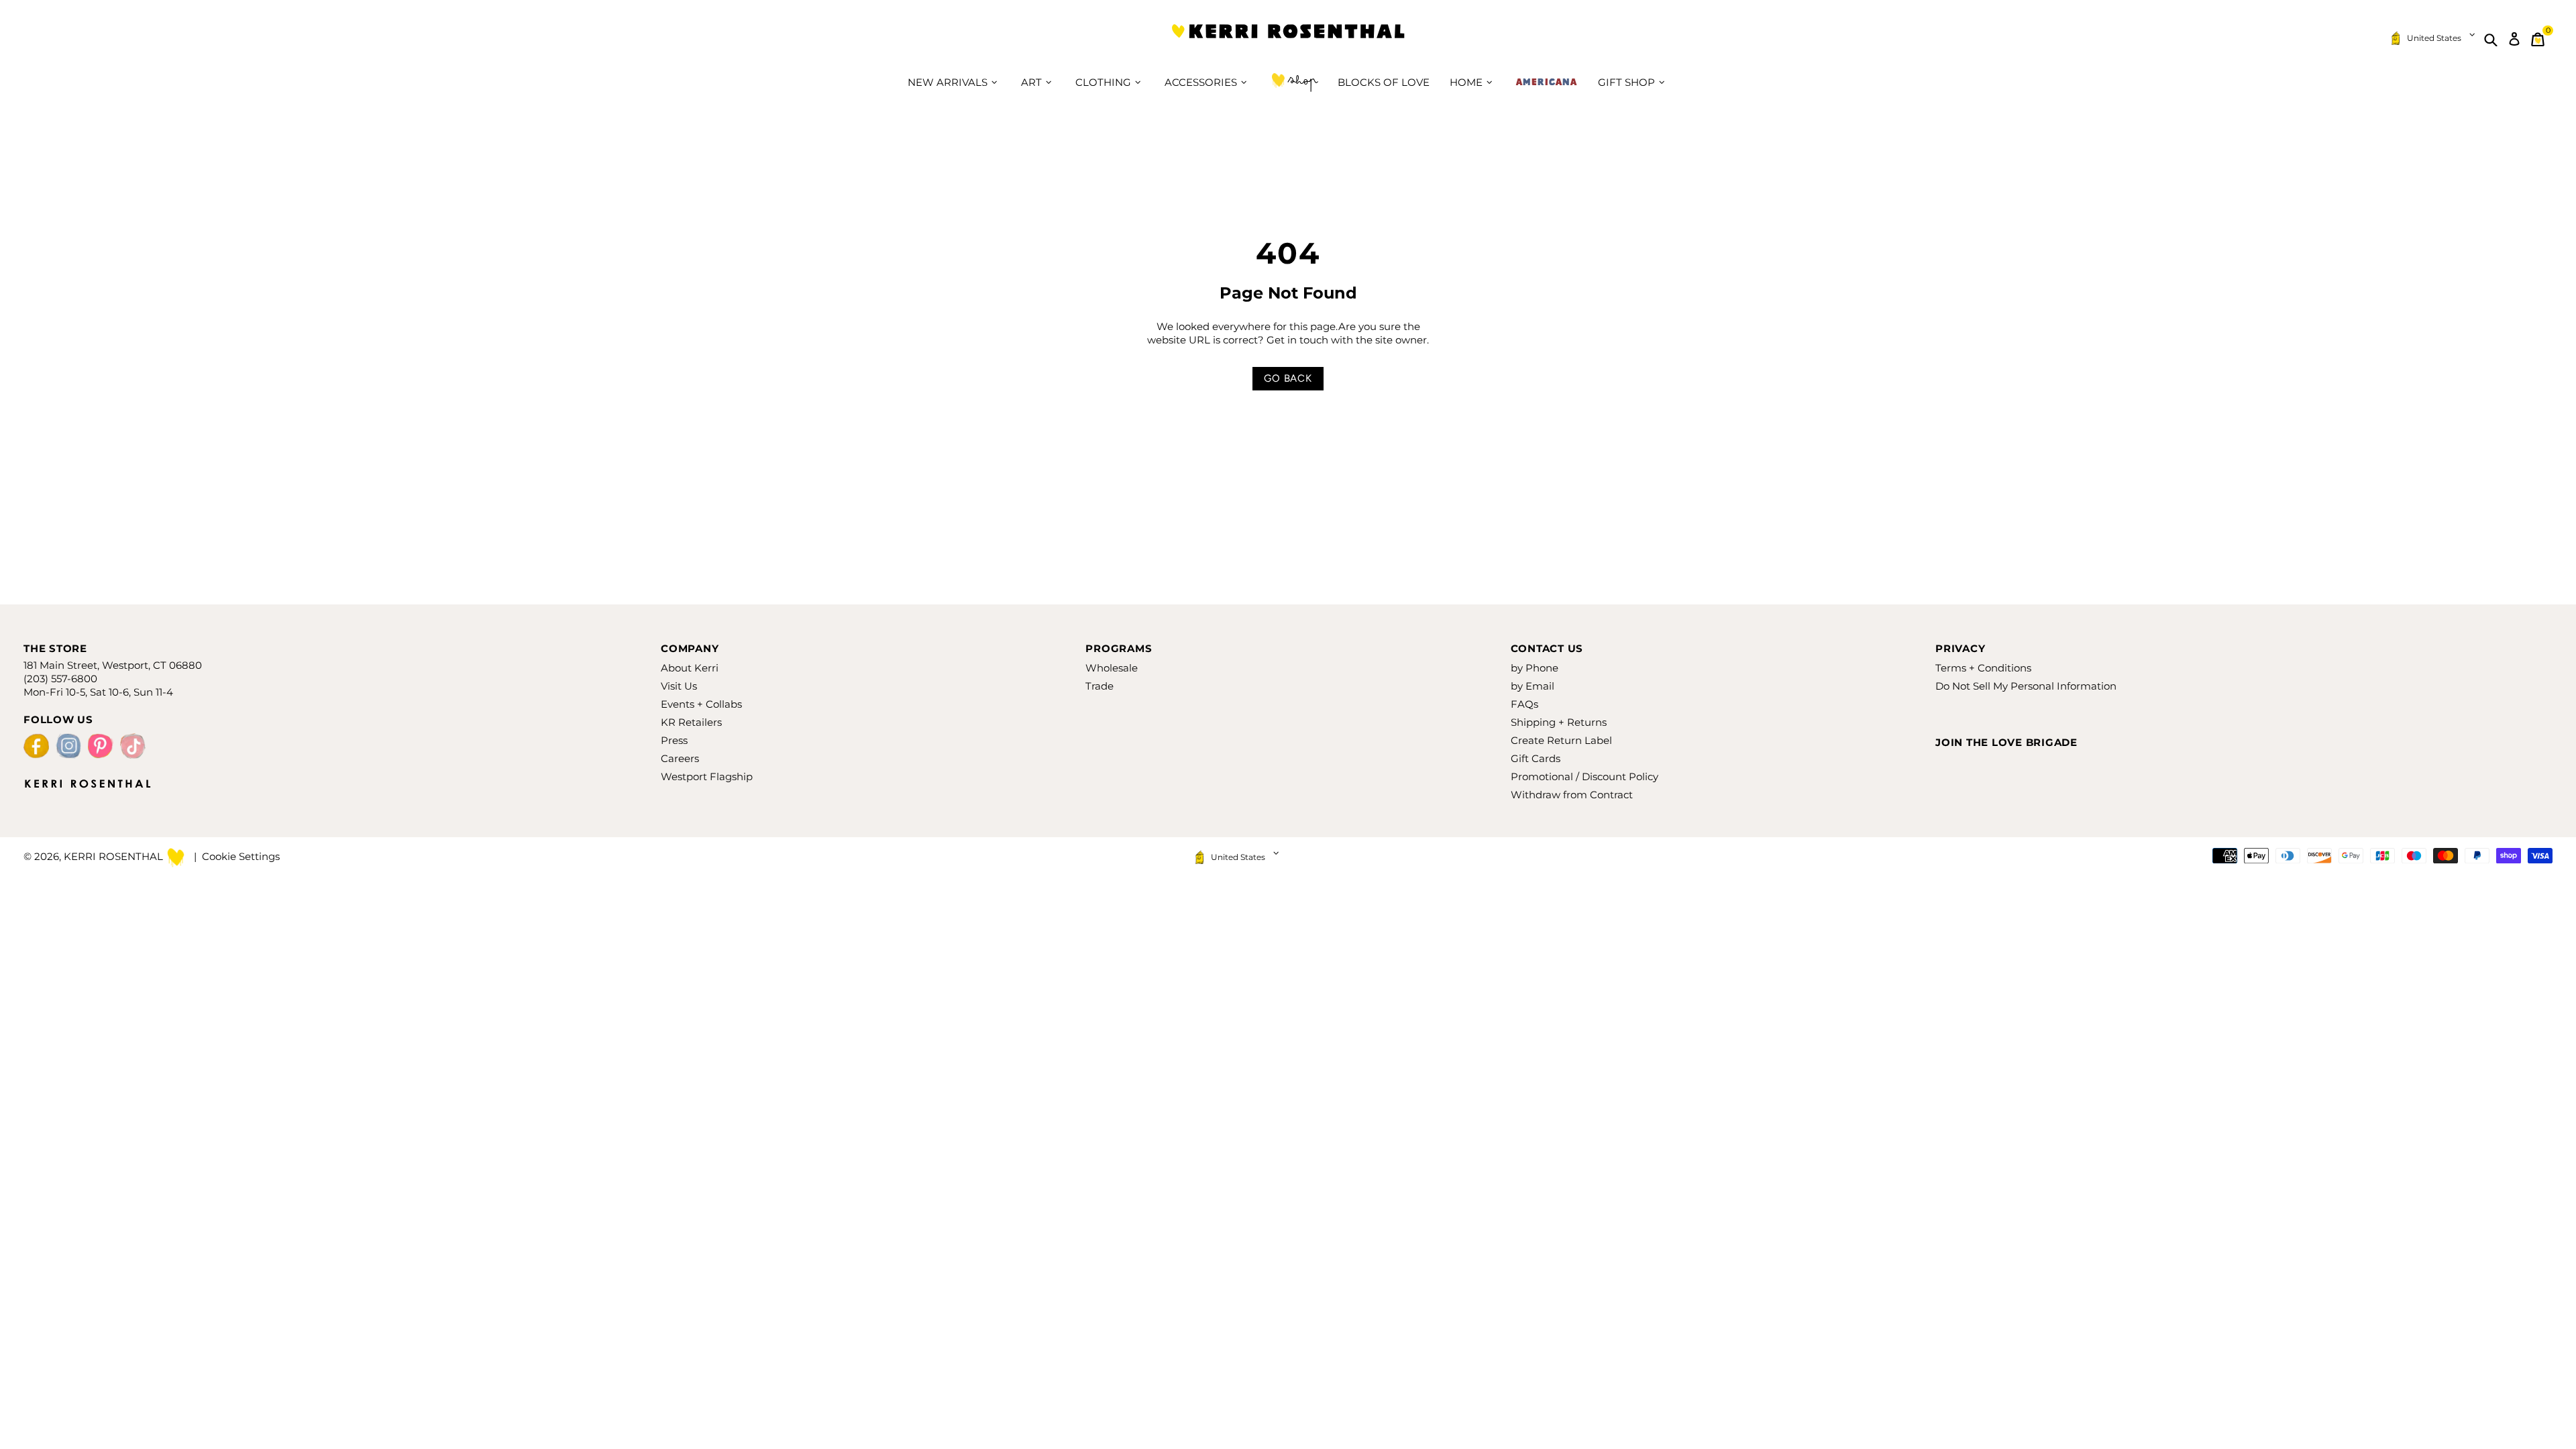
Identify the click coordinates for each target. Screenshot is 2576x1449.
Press (674, 740)
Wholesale (1112, 668)
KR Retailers (691, 722)
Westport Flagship (707, 776)
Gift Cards (1536, 758)
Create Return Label (1561, 740)
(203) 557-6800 (60, 679)
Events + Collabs (701, 704)
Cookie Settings (241, 856)
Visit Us (679, 686)
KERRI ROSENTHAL (1288, 39)
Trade (1099, 686)
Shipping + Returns (1559, 722)
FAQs (1524, 704)
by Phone (1535, 668)
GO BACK (1288, 378)
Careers (680, 758)
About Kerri (690, 668)
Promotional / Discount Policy (1585, 776)
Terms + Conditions (1983, 668)
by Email (1533, 686)
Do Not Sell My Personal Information (2026, 686)
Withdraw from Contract (1572, 795)
